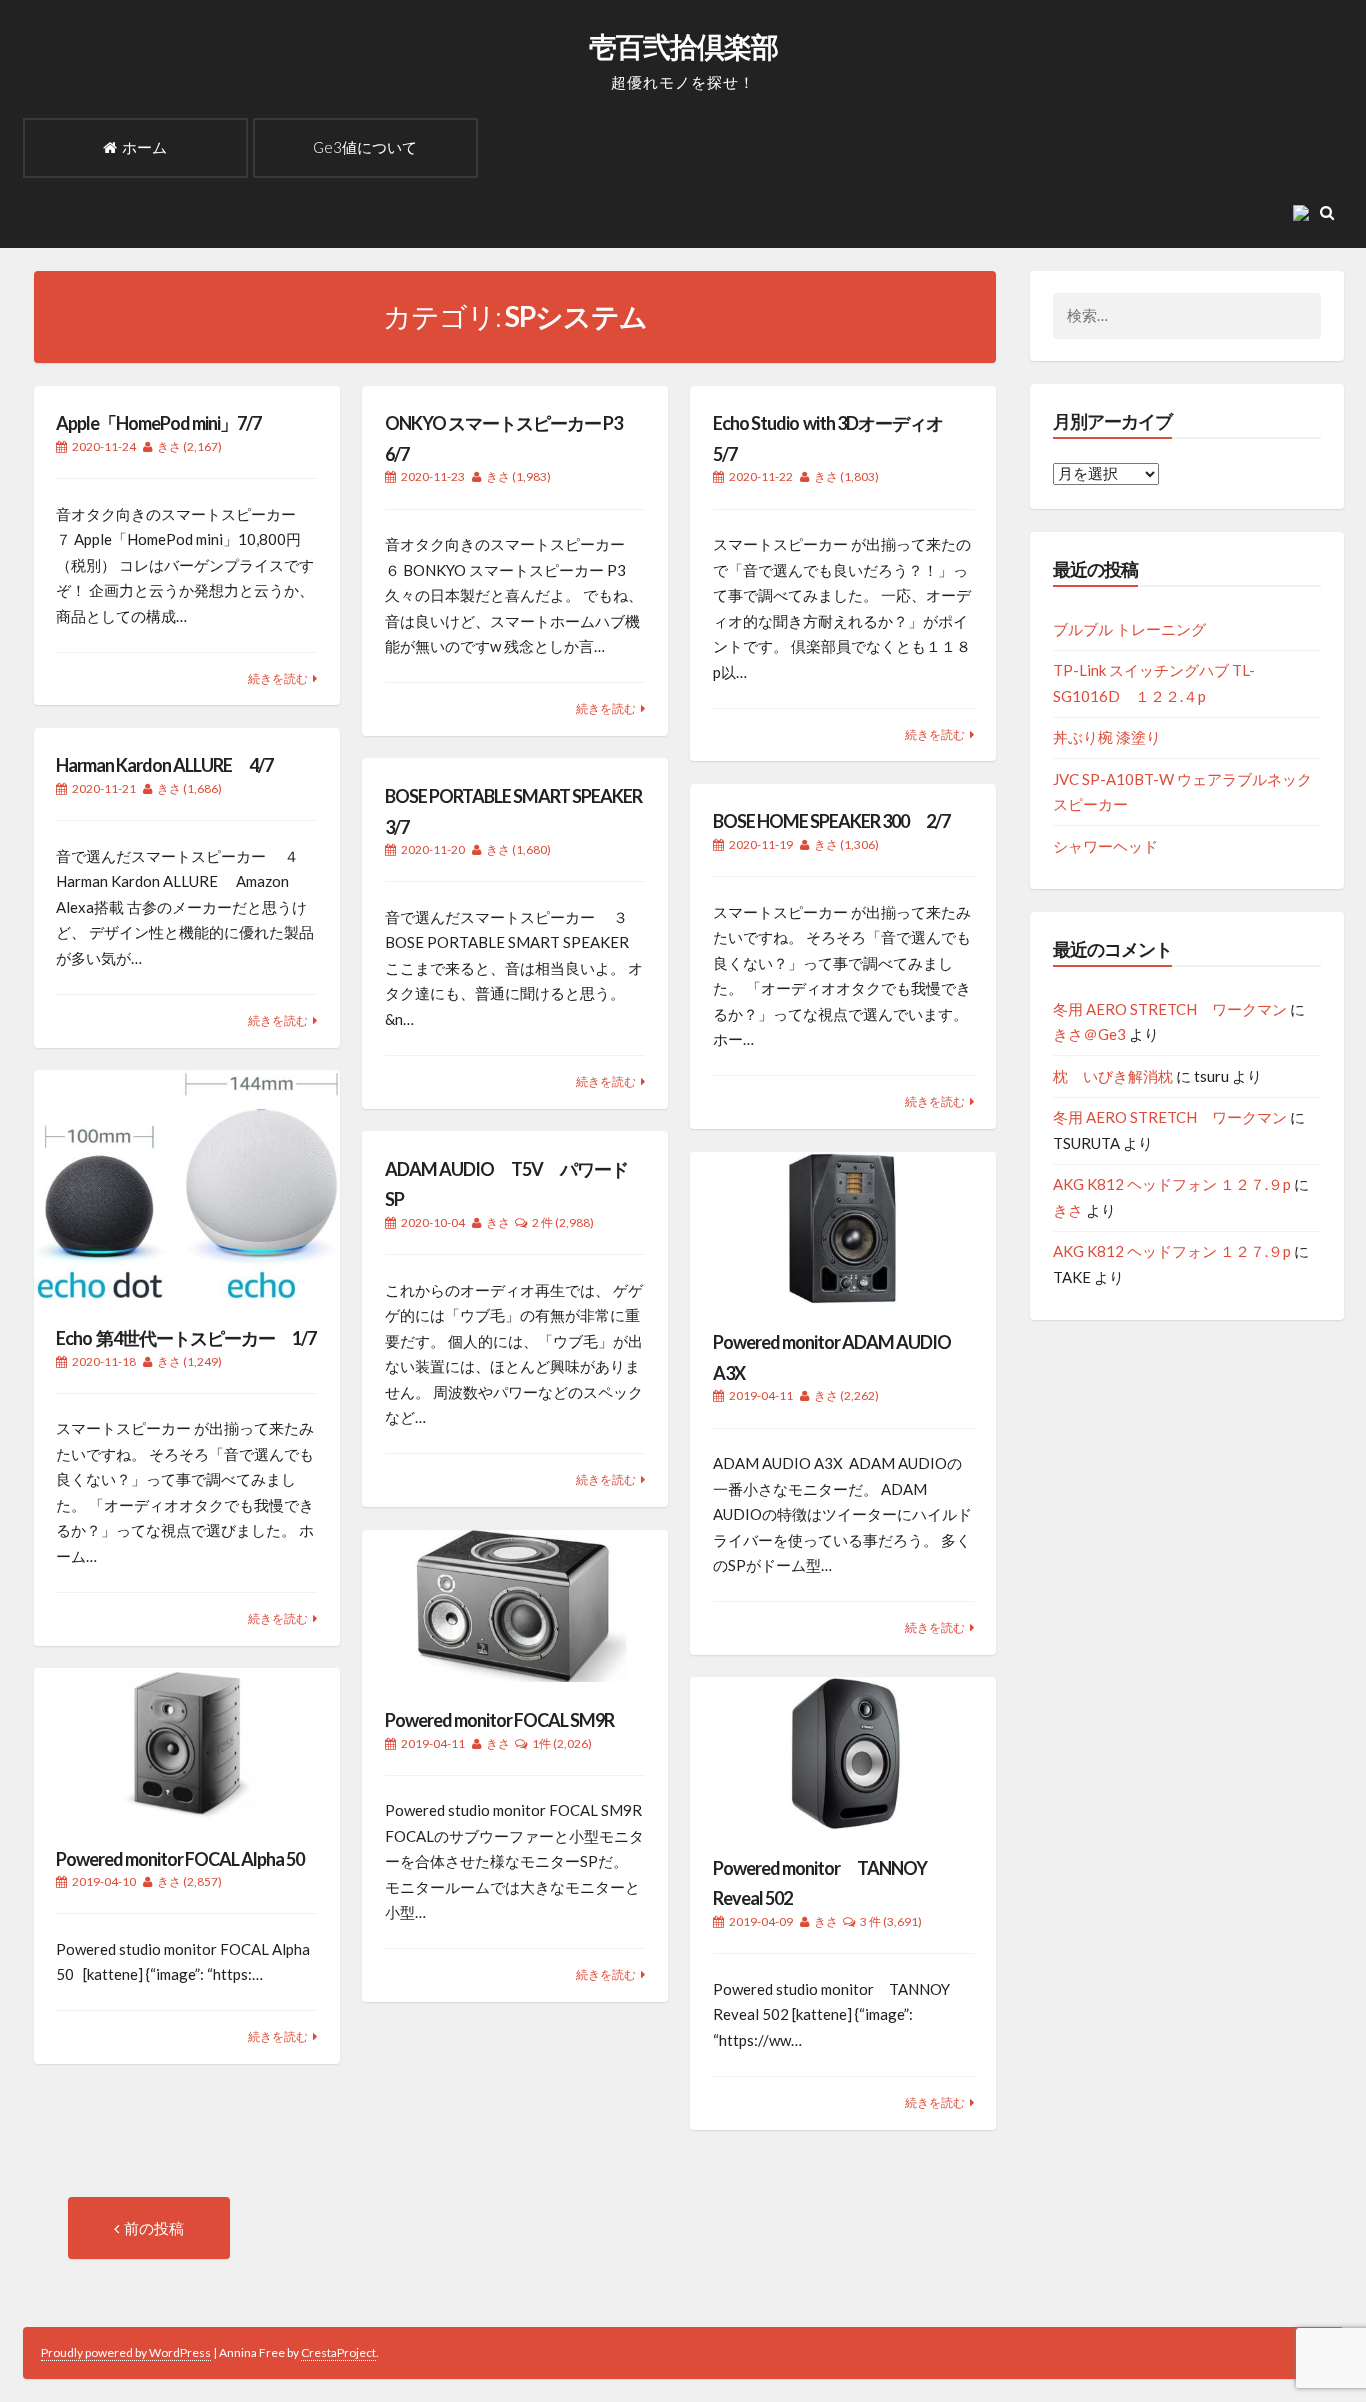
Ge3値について (365, 147)
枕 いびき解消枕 (1113, 1076)
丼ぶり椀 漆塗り (1107, 737)
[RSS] (1305, 212)
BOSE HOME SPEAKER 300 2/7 (831, 821)
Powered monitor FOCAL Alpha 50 (180, 1859)
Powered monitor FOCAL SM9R (499, 1720)
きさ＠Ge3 (1089, 1034)
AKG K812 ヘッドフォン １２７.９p (1172, 1184)
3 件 (870, 1921)
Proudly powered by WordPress (126, 2352)
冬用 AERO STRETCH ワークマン (1170, 1009)
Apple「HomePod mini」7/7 (158, 423)
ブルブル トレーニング (1129, 629)
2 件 (542, 1222)
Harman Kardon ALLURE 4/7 (164, 765)
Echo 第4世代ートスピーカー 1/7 (186, 1338)
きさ (169, 446)
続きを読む (278, 678)
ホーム (144, 147)
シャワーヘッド (1105, 846)
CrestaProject (338, 2352)
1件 (541, 1743)
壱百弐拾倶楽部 (683, 46)
